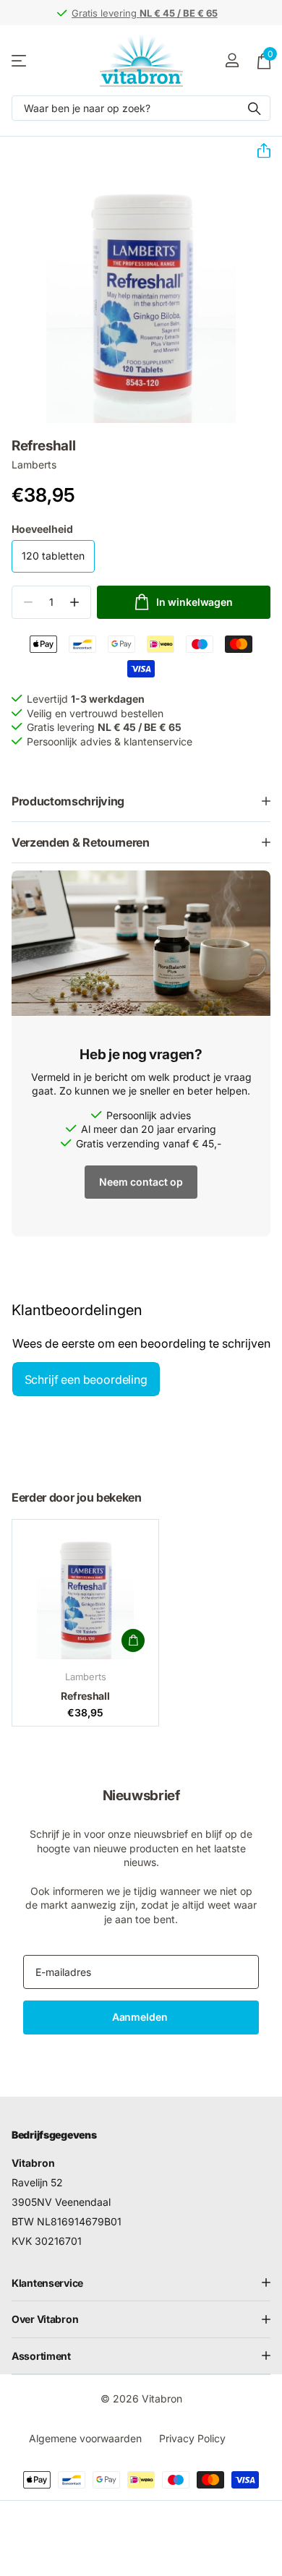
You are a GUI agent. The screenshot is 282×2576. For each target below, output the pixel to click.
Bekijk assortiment (20, 60)
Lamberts (34, 465)
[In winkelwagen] (133, 1640)
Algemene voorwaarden (85, 2438)
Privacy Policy (192, 2438)
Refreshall (85, 1696)
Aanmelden (141, 2017)
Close (141, 2282)
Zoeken (255, 108)
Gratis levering (145, 13)
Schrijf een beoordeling (86, 1379)
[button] (258, 151)
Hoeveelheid (42, 529)
